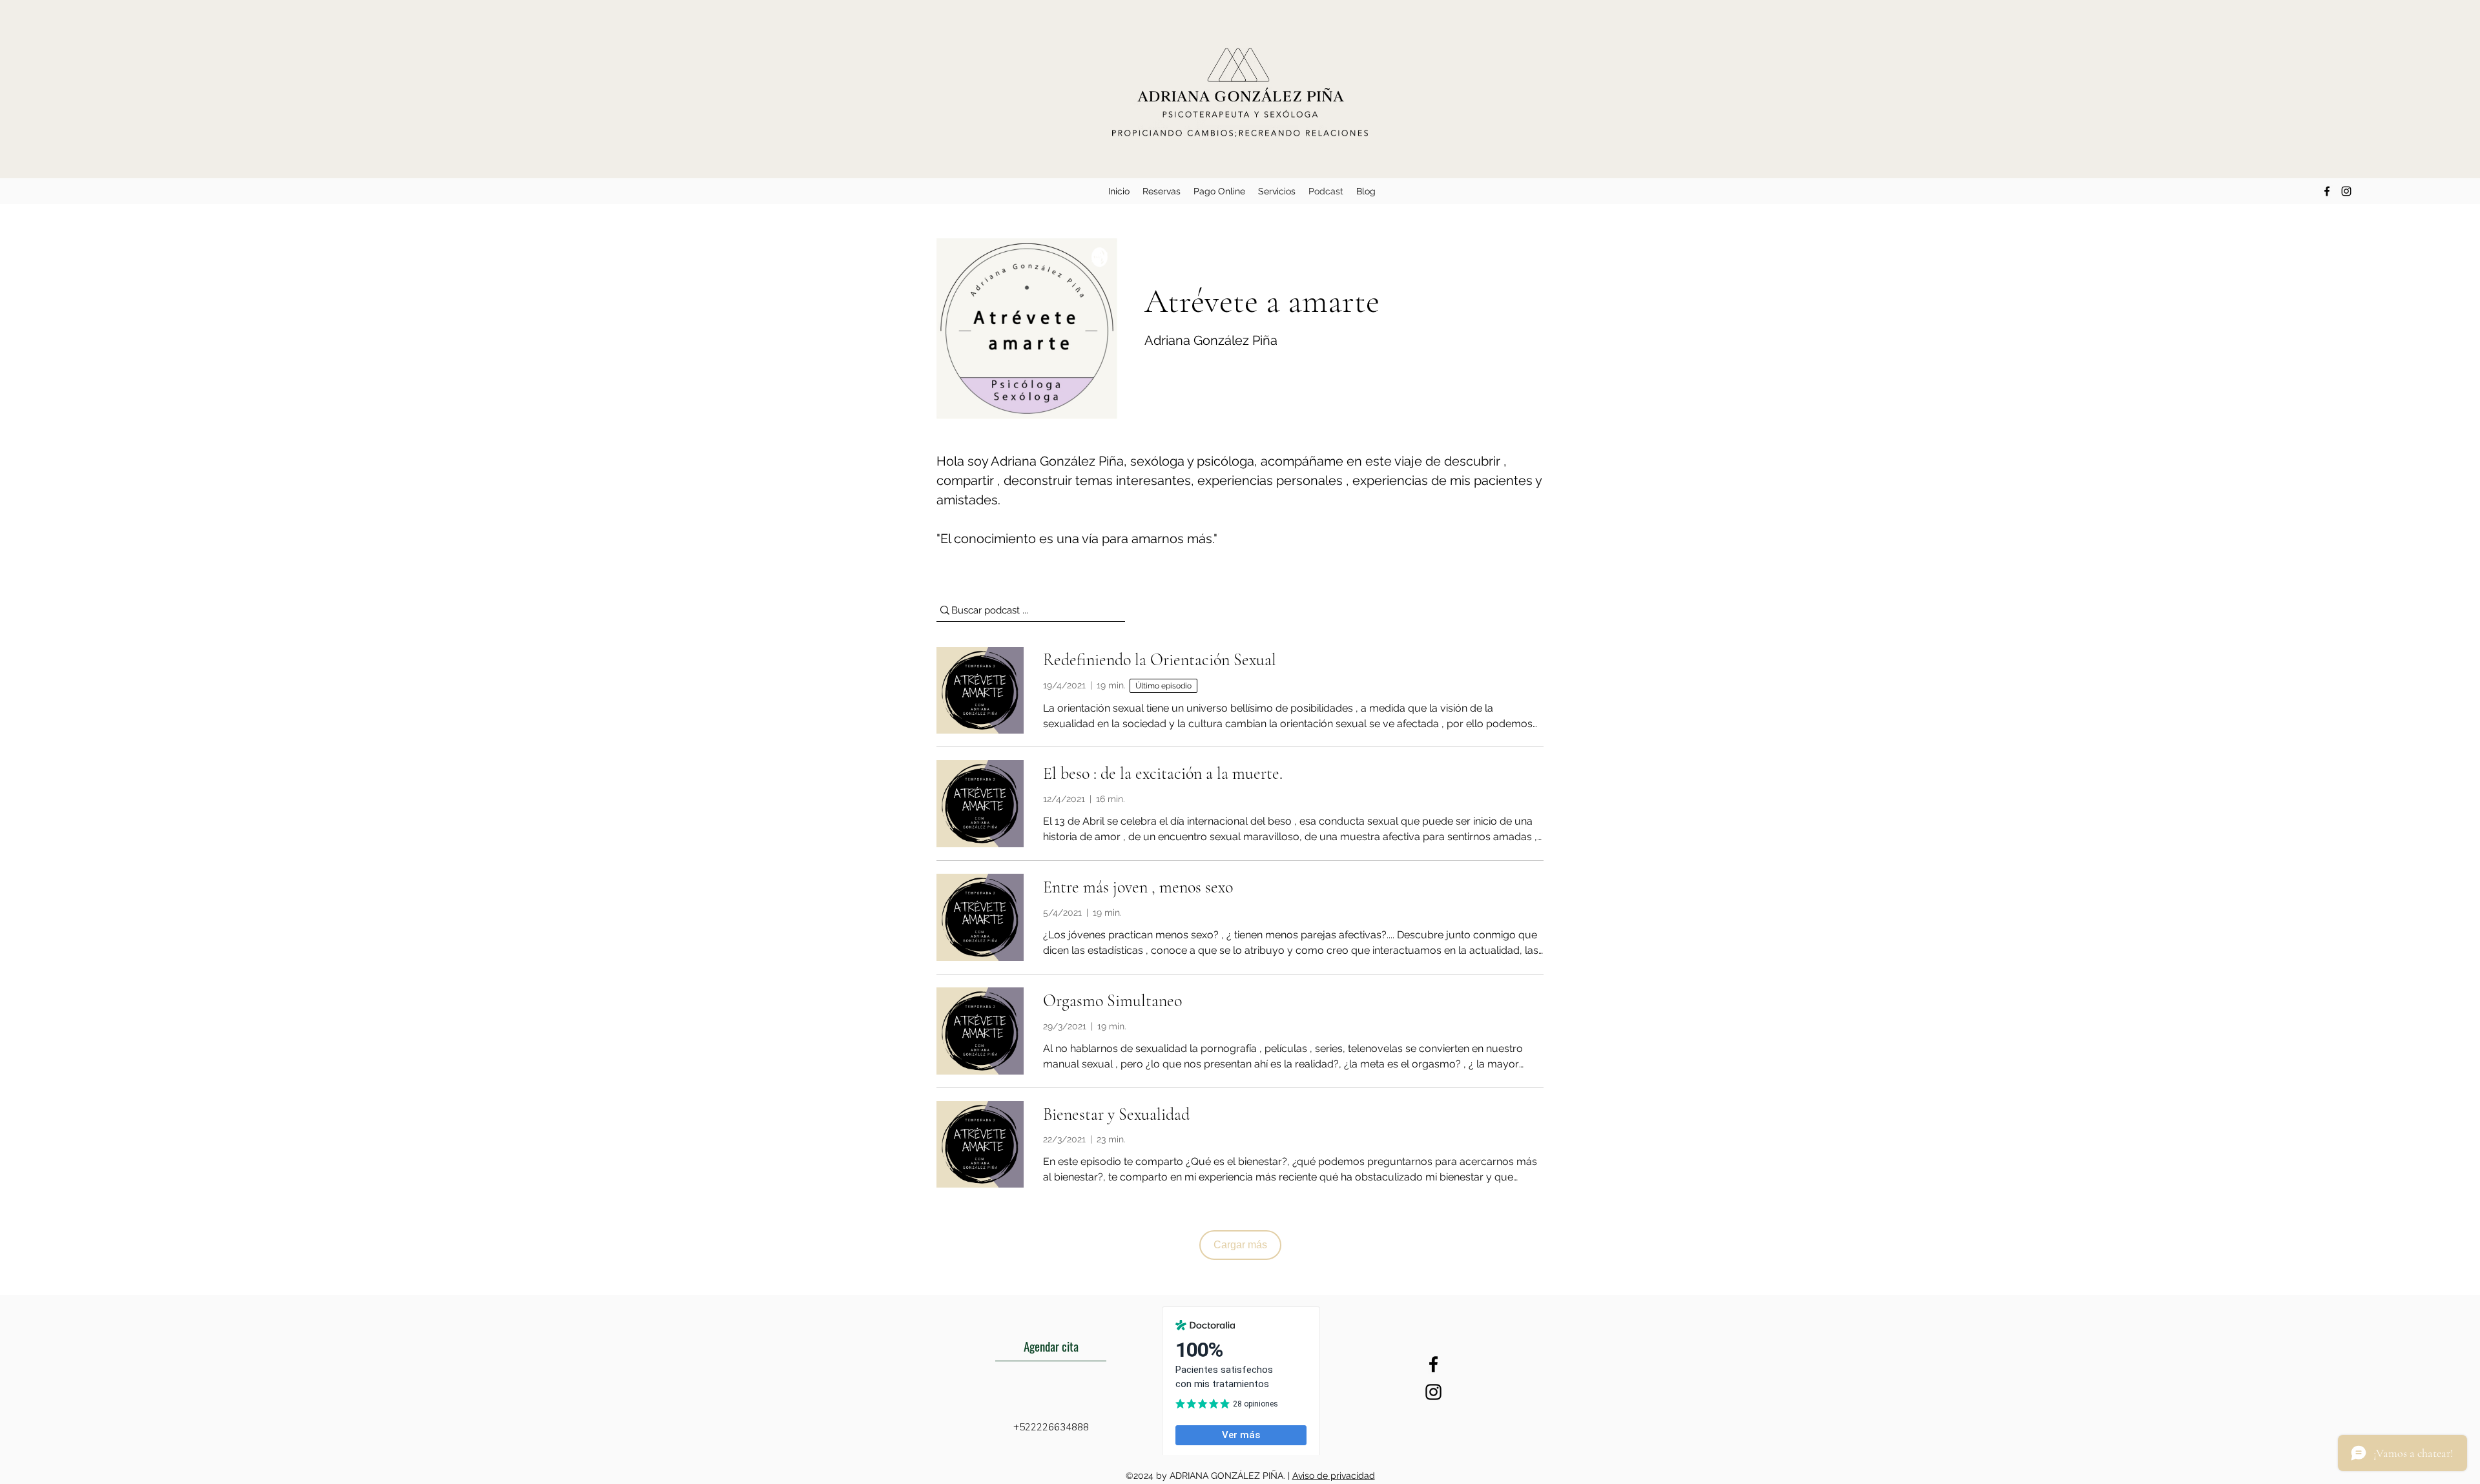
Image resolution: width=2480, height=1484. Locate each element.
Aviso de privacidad (1334, 1476)
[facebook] (2327, 191)
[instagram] (2346, 191)
